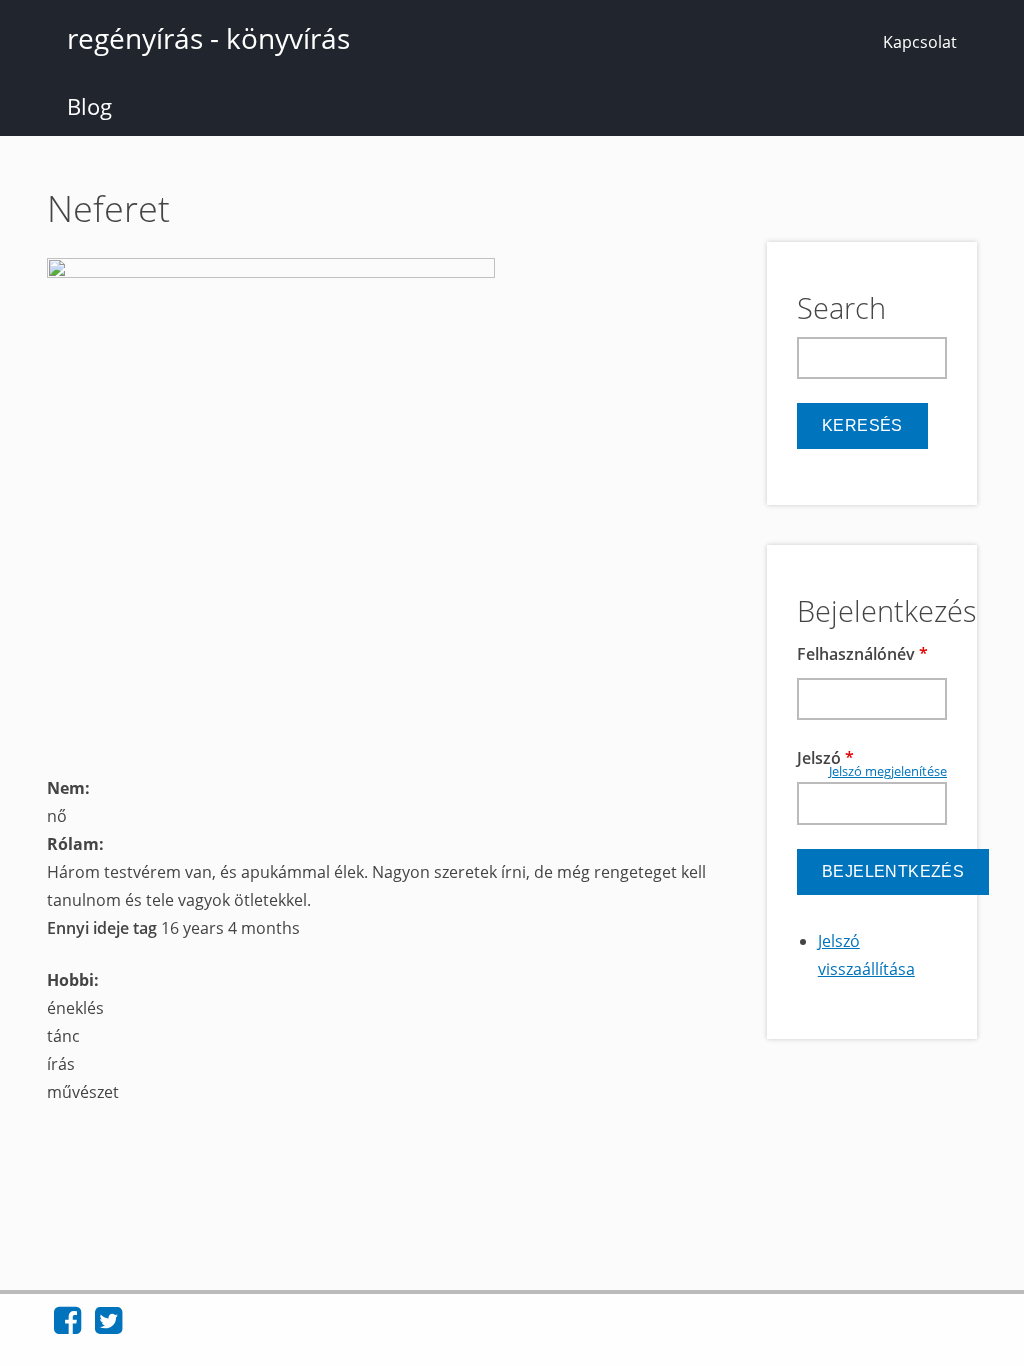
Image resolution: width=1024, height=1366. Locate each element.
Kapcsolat (920, 42)
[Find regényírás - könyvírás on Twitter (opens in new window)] (108, 1326)
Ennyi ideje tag (104, 928)
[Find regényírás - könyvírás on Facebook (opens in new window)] (67, 1326)
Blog (89, 106)
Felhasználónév (862, 654)
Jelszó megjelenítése (888, 771)
